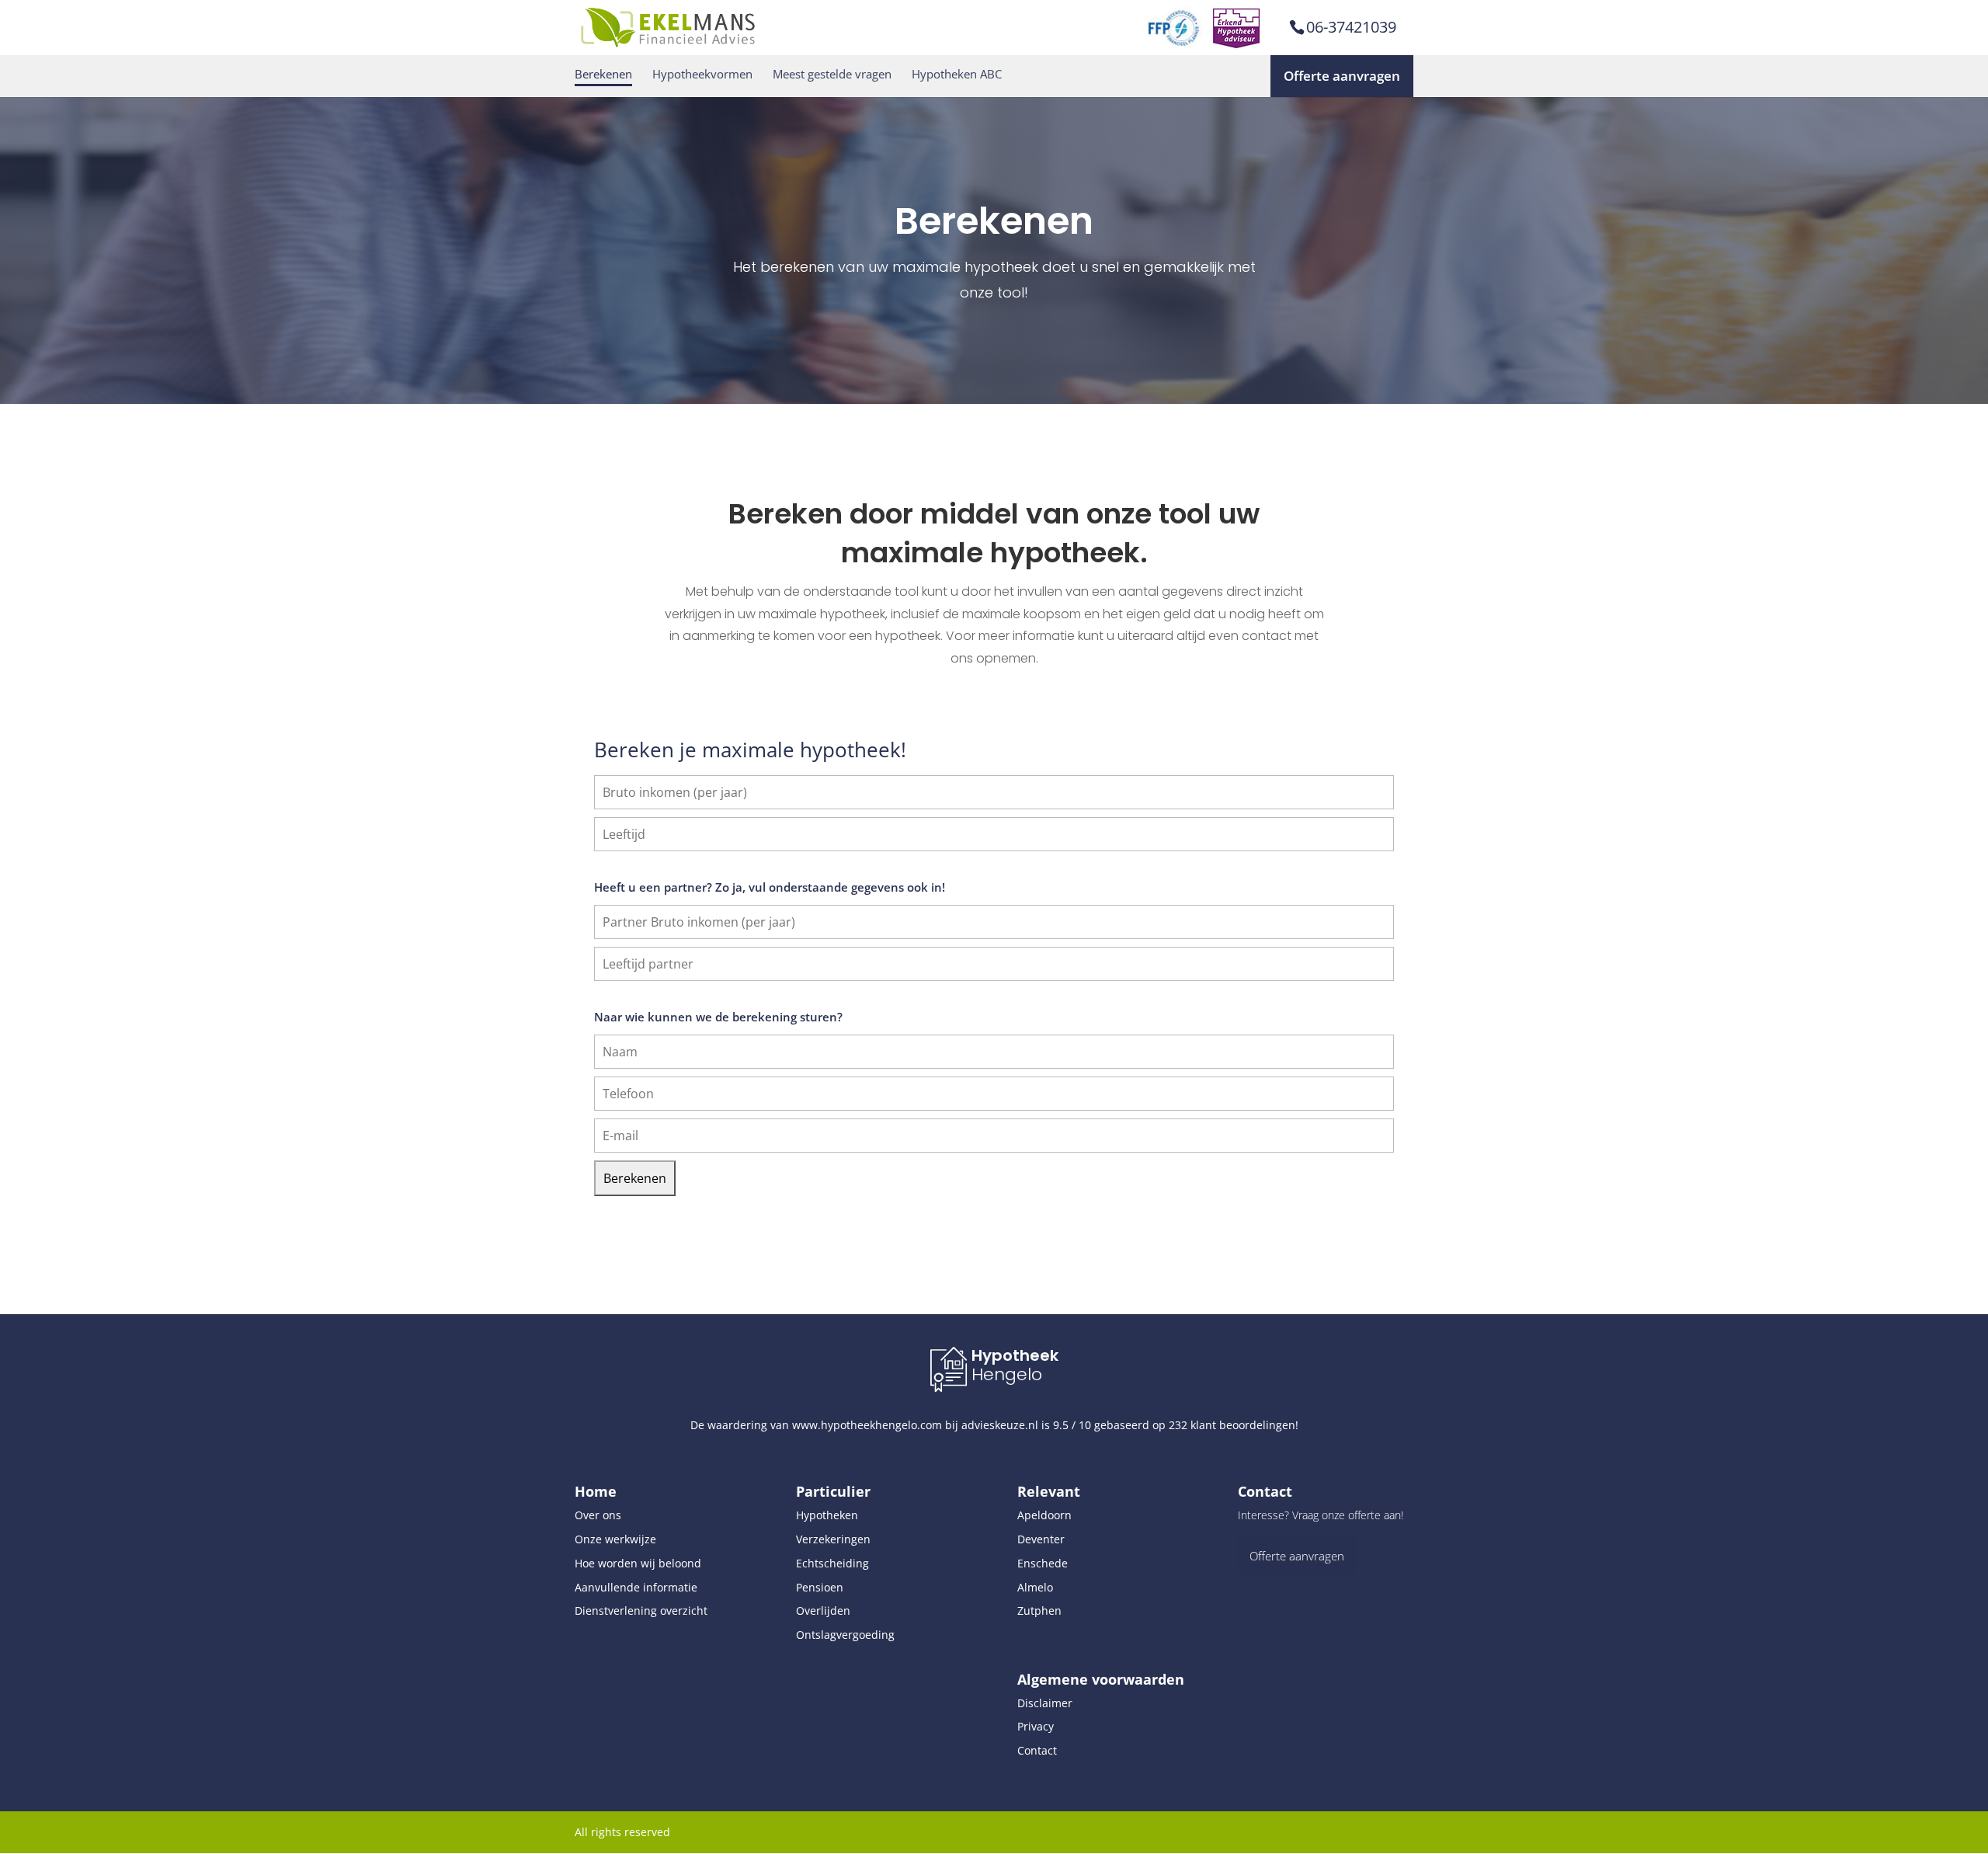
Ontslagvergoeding (845, 1635)
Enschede (1043, 1563)
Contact (1037, 1750)
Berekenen (603, 74)
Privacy (1036, 1726)
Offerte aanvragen (1342, 76)
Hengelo (1007, 1374)
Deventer (1041, 1539)
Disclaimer (1045, 1703)
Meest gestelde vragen (832, 74)
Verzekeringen (833, 1539)
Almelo (1035, 1587)
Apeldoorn (1044, 1515)
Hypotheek (1015, 1355)
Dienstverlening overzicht (641, 1611)
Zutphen (1039, 1611)
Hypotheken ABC (957, 74)
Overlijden (823, 1611)
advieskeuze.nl (1000, 1425)
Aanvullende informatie (636, 1587)
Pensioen (820, 1587)
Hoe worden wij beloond (638, 1563)
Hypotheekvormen (702, 74)
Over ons (598, 1515)
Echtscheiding (832, 1563)
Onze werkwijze (615, 1539)
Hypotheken (827, 1515)
